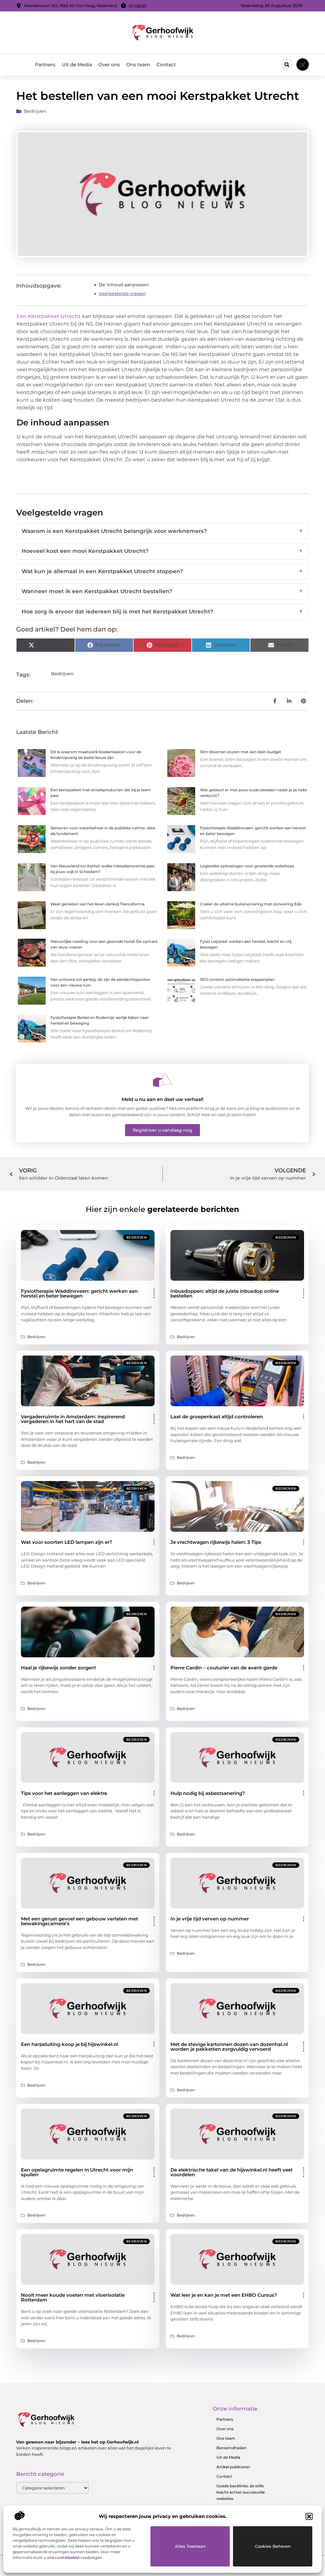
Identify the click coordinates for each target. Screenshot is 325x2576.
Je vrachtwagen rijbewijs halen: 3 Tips (216, 1542)
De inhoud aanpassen (124, 285)
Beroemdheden (232, 2448)
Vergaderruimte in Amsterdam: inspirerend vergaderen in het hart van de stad (73, 1419)
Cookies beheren (273, 2546)
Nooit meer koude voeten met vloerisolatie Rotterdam (73, 2297)
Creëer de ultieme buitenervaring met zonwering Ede (251, 904)
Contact (166, 65)
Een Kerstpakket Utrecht (49, 316)
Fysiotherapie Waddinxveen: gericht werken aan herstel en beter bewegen (79, 1293)
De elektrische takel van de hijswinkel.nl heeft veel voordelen (231, 2172)
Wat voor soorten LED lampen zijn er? (67, 1542)
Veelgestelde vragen (122, 294)
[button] (309, 2516)
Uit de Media (77, 65)
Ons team (138, 65)
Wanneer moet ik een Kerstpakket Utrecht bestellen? (162, 591)
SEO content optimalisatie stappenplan (237, 979)
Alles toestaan (190, 2546)
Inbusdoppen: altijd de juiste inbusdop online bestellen (225, 1293)
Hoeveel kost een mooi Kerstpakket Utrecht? (162, 551)
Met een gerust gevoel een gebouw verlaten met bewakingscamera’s (80, 1921)
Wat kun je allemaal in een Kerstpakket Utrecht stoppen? (162, 571)
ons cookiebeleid (63, 2557)
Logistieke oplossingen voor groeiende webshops (247, 866)
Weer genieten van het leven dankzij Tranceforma (97, 904)
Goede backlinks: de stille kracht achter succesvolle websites (241, 2492)
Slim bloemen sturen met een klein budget (241, 752)
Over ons (109, 65)
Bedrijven (35, 111)
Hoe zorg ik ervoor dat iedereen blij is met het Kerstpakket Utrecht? (162, 612)
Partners (45, 65)
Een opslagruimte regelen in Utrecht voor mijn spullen (77, 2172)
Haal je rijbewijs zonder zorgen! (58, 1668)
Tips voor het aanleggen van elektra (64, 1793)
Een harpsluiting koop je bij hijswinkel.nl (70, 2044)
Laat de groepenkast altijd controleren (217, 1417)
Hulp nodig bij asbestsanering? (208, 1793)
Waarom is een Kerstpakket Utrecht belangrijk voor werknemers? (162, 531)
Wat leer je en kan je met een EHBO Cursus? (224, 2295)
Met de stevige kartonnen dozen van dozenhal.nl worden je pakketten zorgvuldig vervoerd (229, 2047)
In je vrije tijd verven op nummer (210, 1919)
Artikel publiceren (233, 2467)
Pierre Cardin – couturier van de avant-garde (224, 1668)
